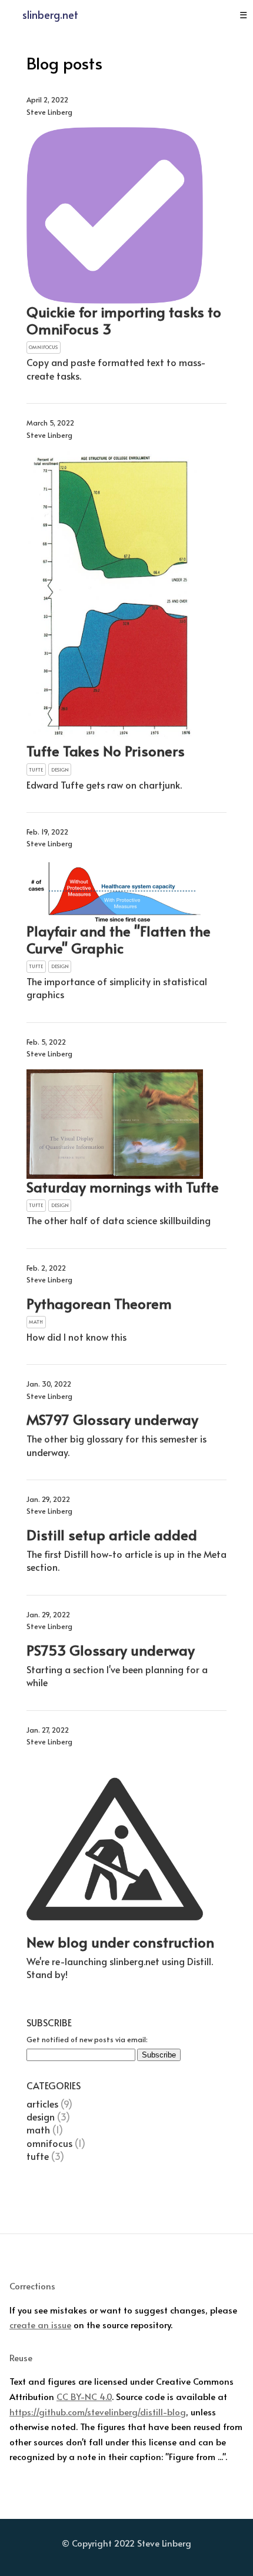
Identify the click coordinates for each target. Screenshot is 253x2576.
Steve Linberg (164, 2543)
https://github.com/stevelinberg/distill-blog (98, 2411)
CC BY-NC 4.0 (84, 2396)
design (41, 2116)
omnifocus (49, 2143)
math (38, 2129)
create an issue (40, 2324)
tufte (38, 2156)
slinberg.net (50, 14)
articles (42, 2103)
